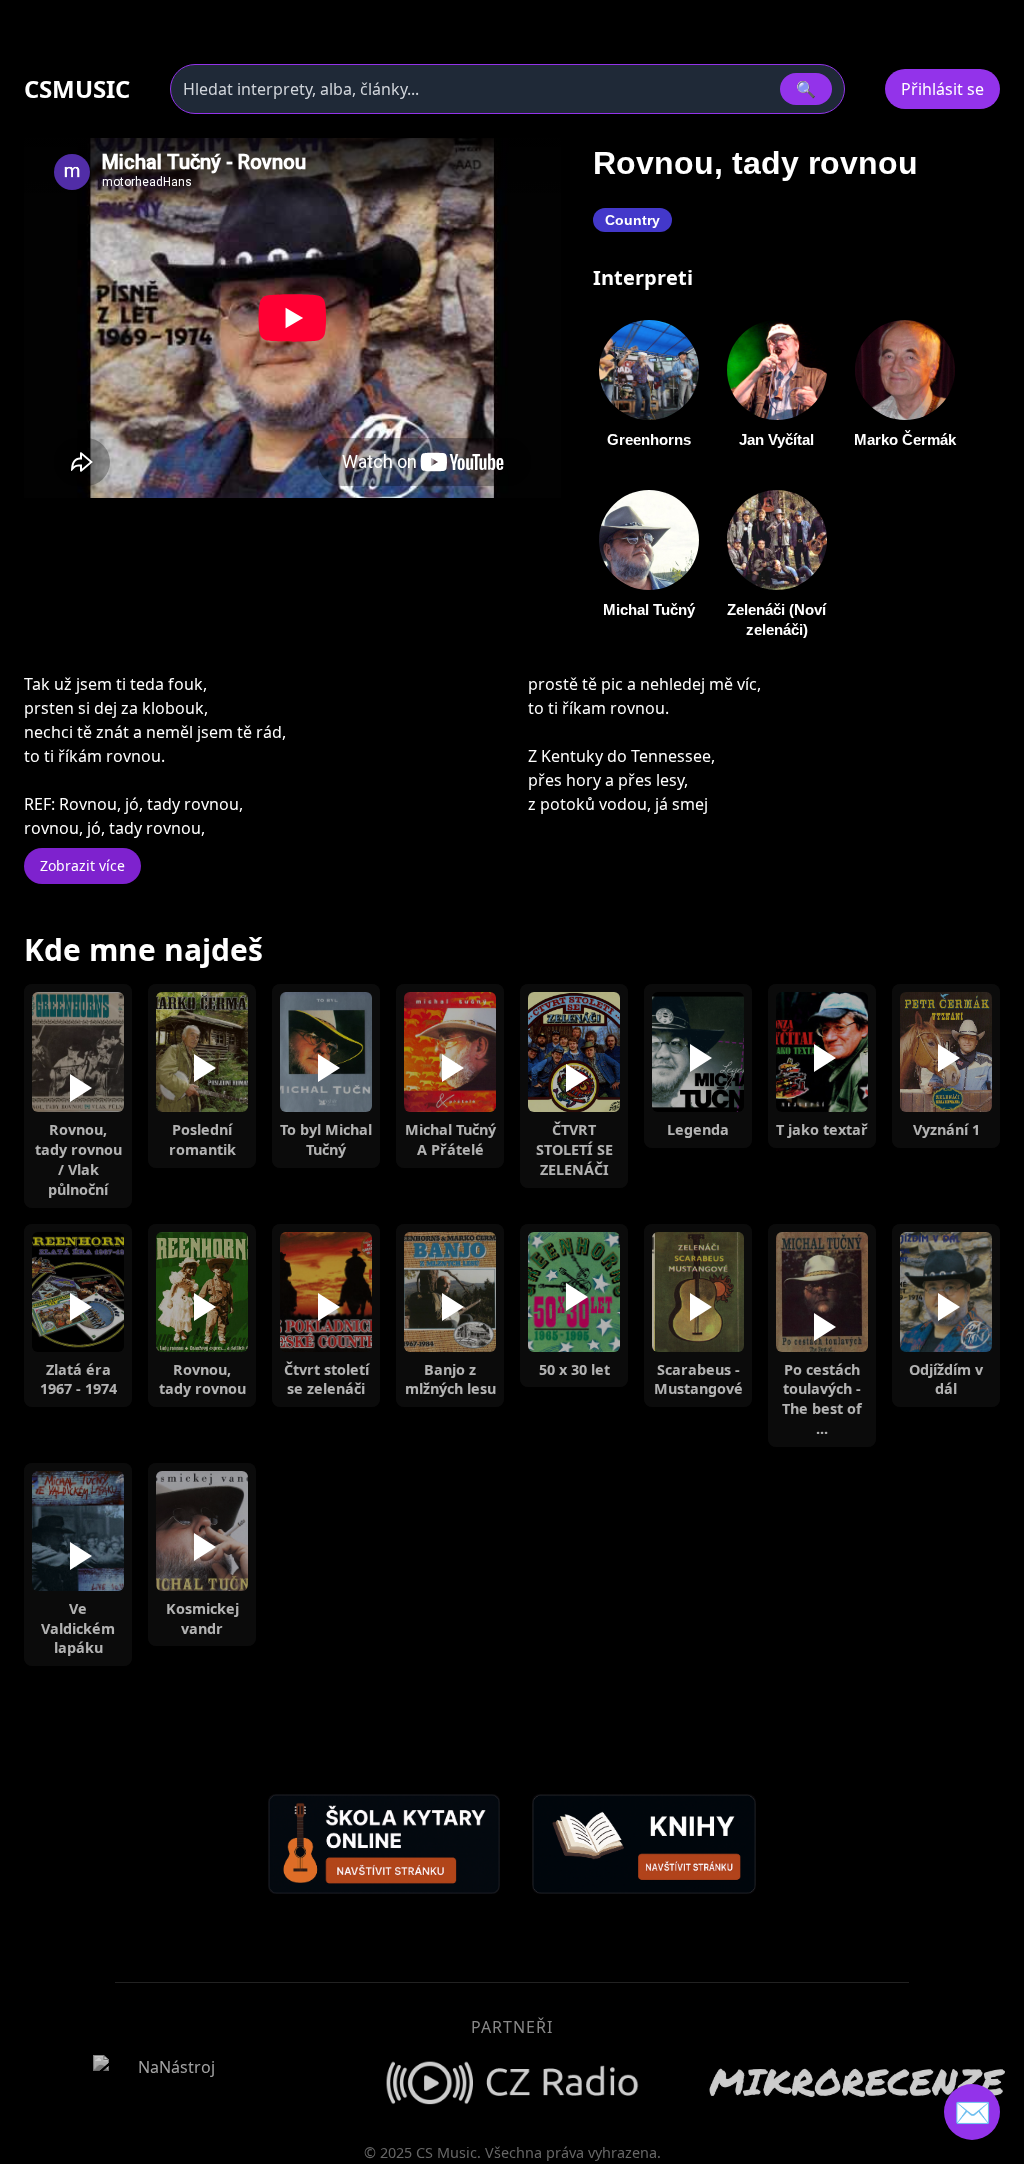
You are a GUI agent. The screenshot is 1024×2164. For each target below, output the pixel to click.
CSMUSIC (77, 89)
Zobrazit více (82, 865)
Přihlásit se (942, 89)
